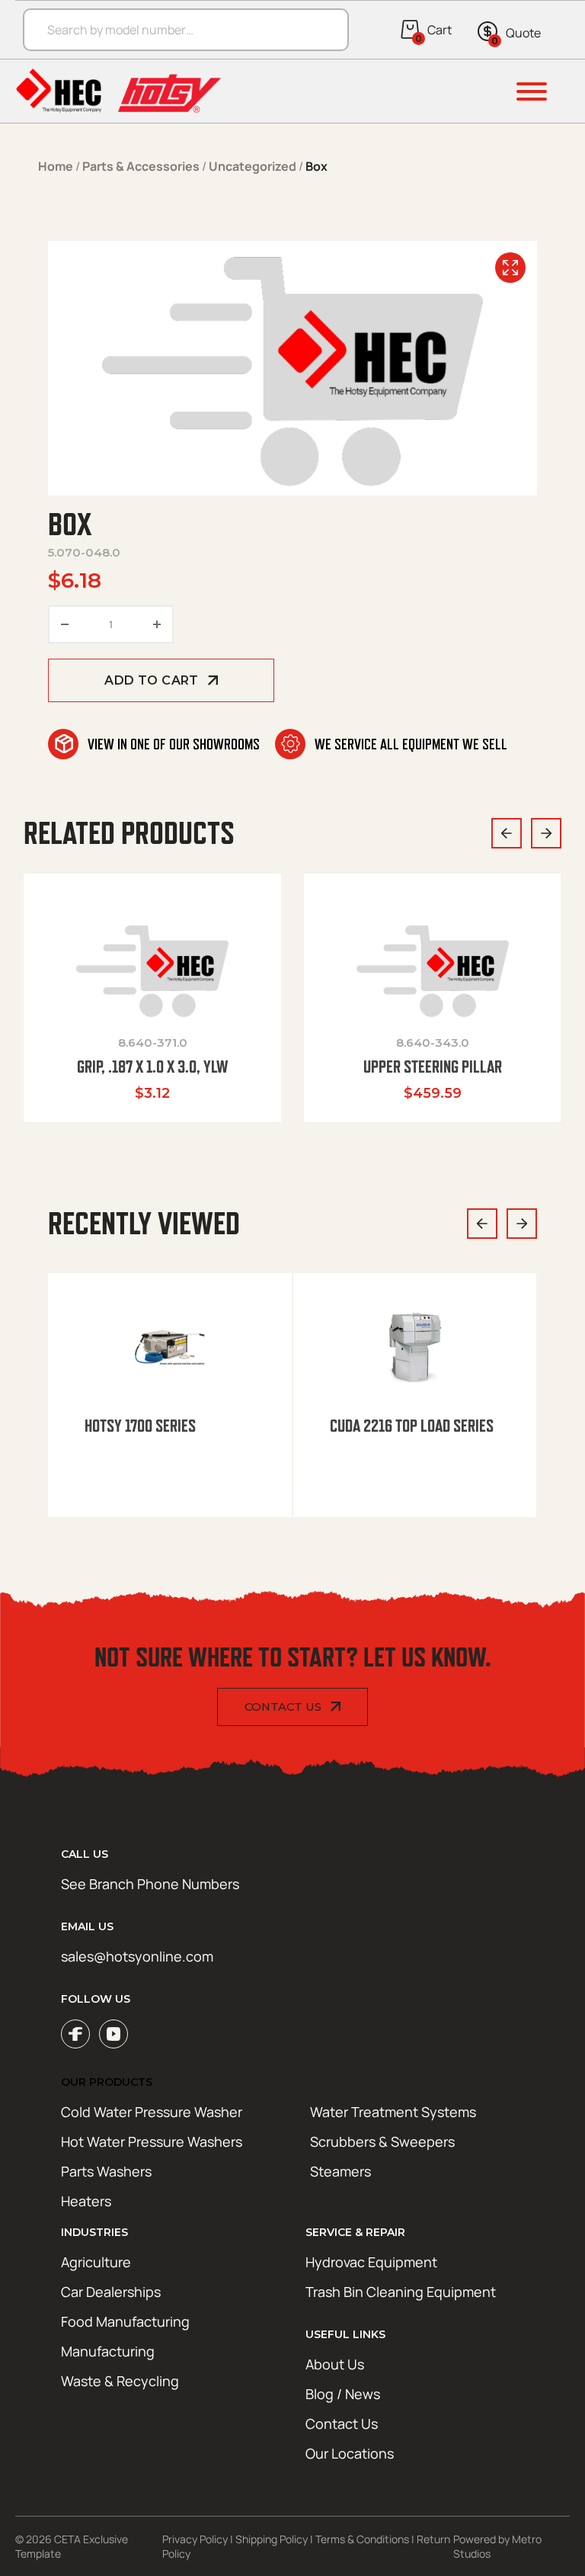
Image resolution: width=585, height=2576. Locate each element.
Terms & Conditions (362, 2539)
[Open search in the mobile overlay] (178, 29)
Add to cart (151, 680)
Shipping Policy (272, 2539)
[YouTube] (113, 2034)
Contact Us (283, 1707)
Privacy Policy (195, 2539)
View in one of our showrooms (174, 744)
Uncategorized (253, 166)
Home (56, 166)
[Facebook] (75, 2034)
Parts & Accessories (141, 166)
